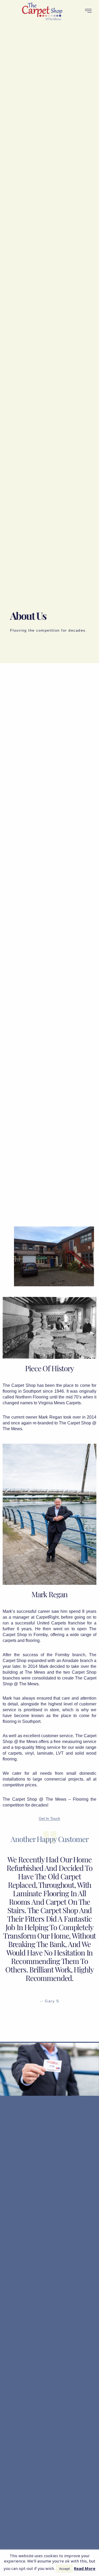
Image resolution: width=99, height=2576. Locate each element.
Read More (85, 2568)
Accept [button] (64, 2569)
